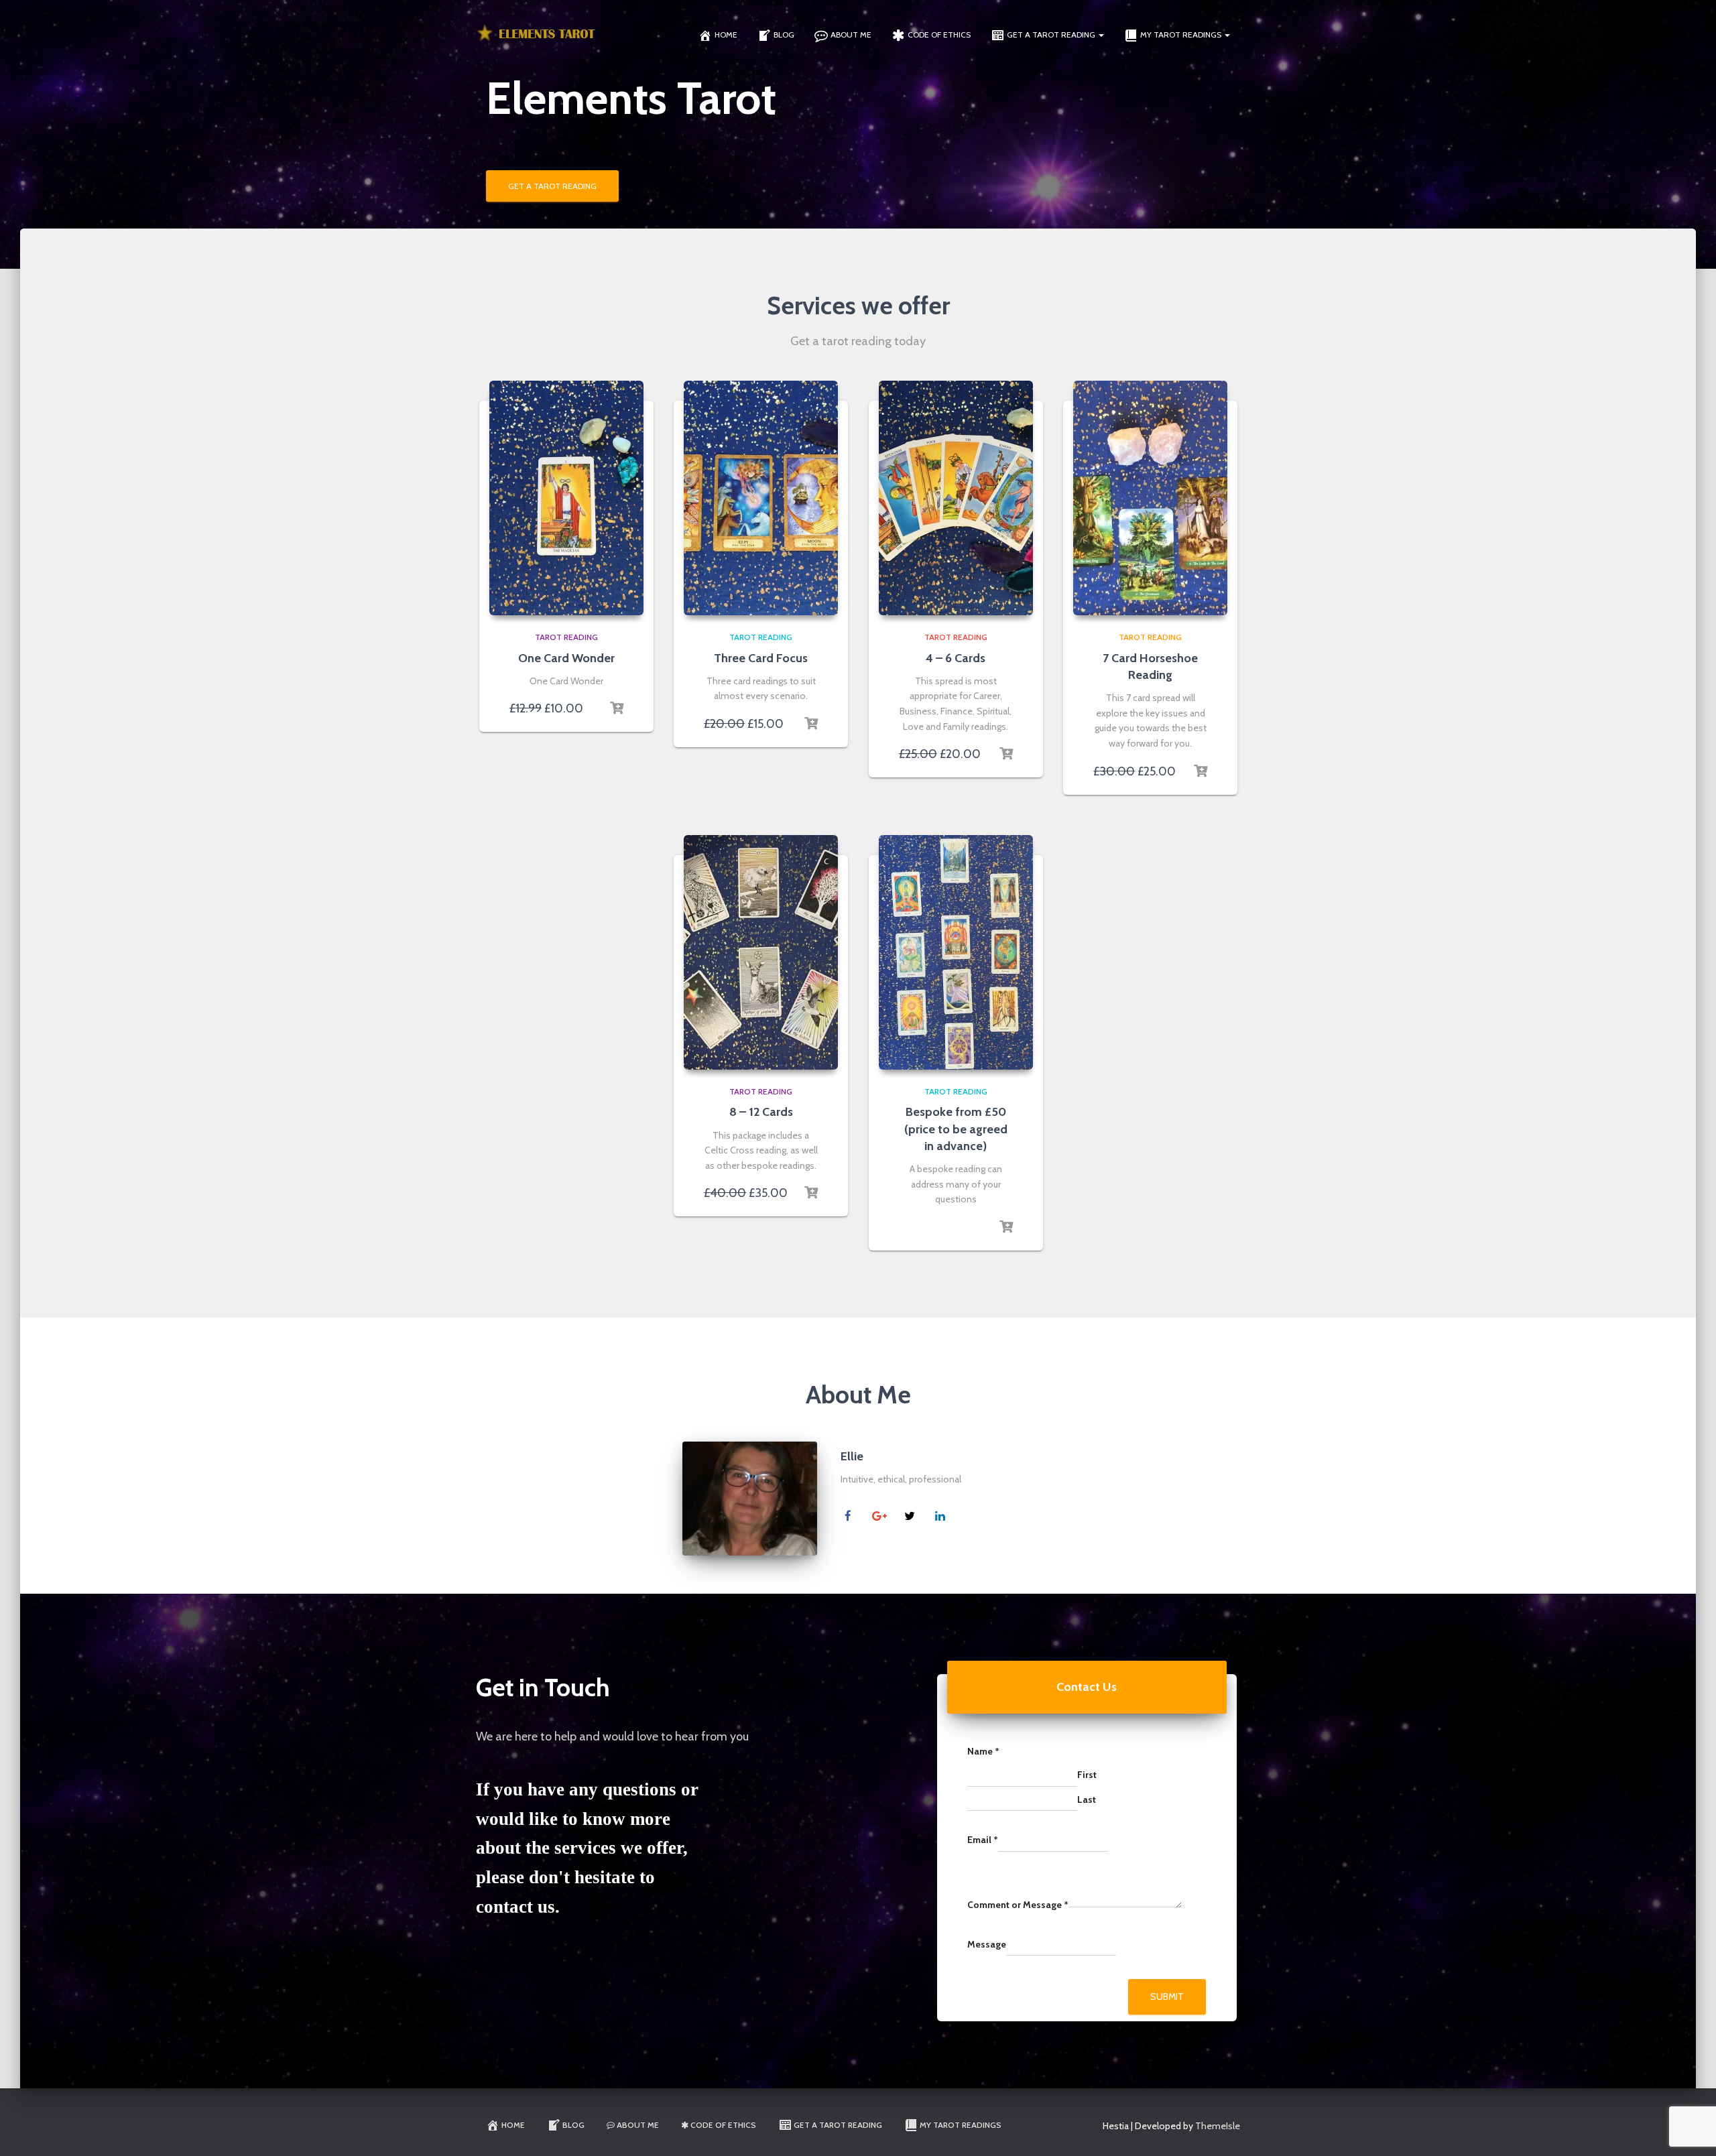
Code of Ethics (939, 35)
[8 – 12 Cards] (761, 952)
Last (1087, 1799)
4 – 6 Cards (956, 658)
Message (987, 1944)
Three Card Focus (761, 658)
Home (726, 35)
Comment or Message (1018, 1905)
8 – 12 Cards (761, 1112)
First (1087, 1775)
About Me (851, 35)
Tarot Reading (566, 637)
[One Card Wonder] (566, 498)
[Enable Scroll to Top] (1690, 2129)
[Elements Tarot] (537, 34)
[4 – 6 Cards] (956, 498)
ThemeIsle (1218, 2126)
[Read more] (617, 708)
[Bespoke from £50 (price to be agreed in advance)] (956, 952)
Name (983, 1751)
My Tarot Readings (1182, 35)
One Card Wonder (566, 658)
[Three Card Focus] (761, 498)
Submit (1167, 1996)
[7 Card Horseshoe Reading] (1150, 498)
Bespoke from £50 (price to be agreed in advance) (956, 1129)
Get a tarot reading (552, 186)
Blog (784, 35)
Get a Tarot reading (1052, 35)
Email (983, 1840)
